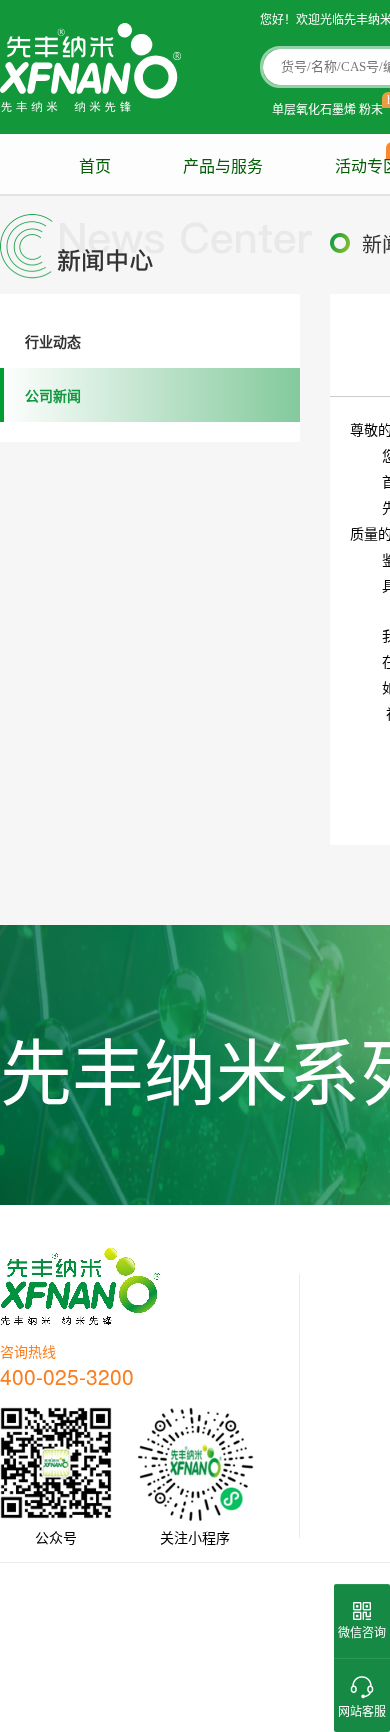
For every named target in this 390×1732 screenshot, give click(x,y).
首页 (95, 166)
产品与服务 (223, 166)
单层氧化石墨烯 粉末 (327, 108)
